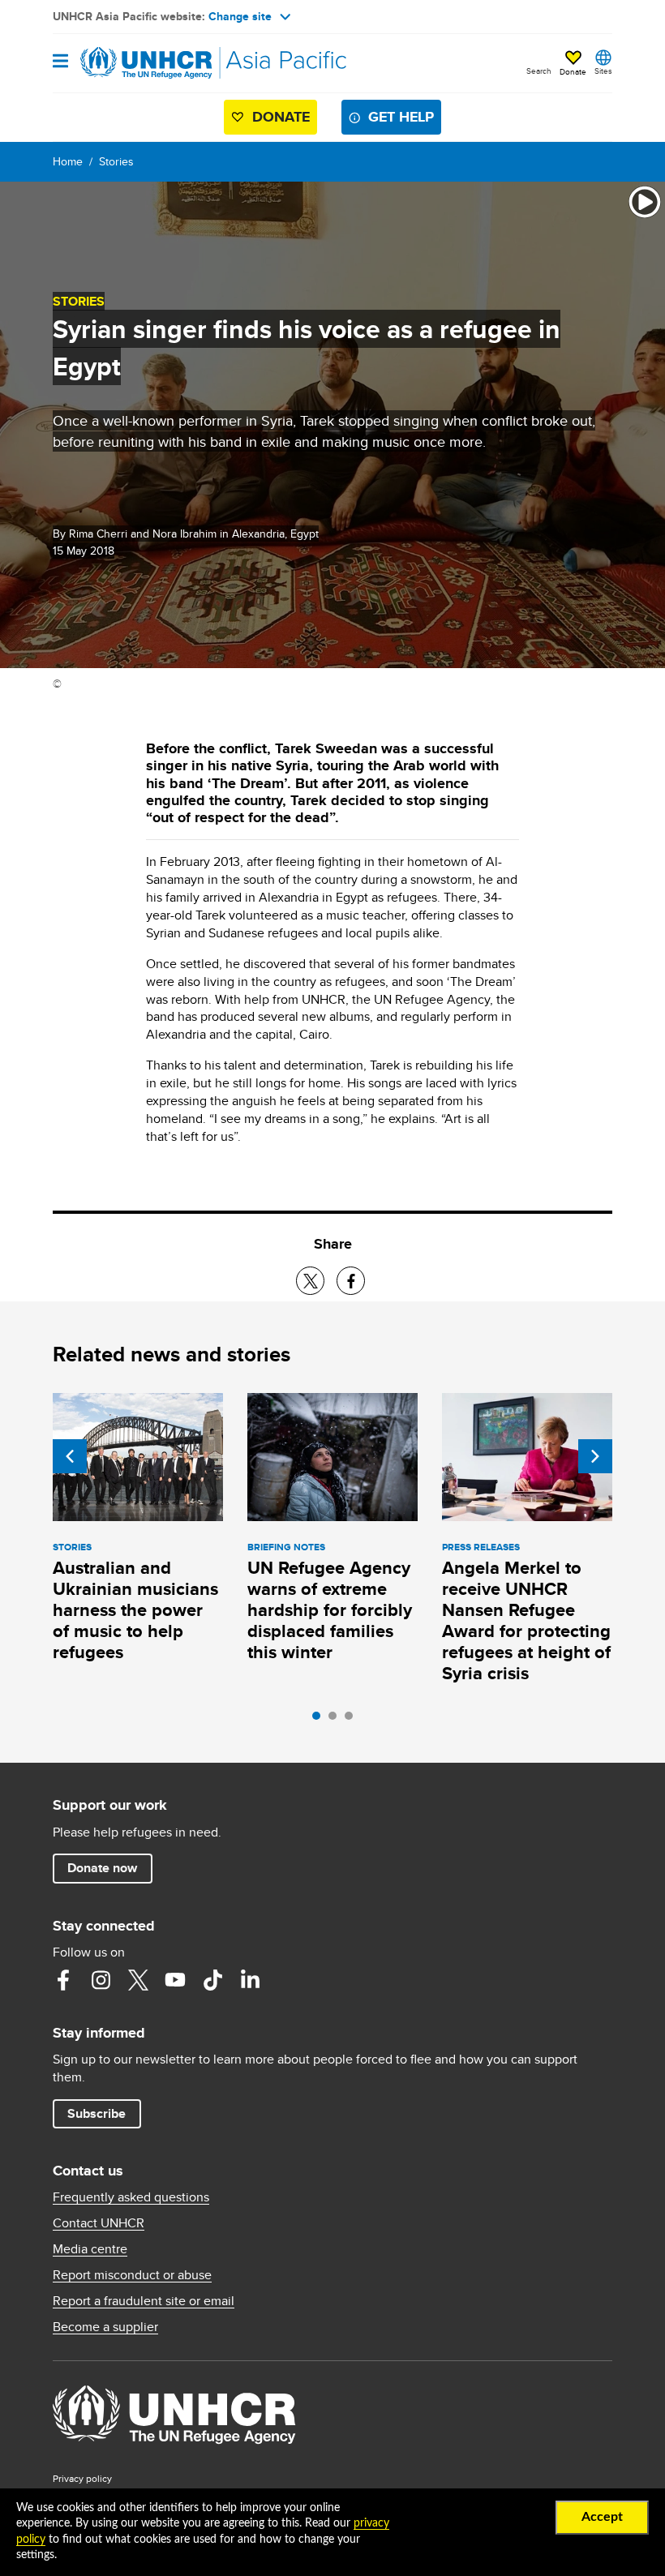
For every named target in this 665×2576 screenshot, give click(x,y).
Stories (116, 161)
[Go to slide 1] (320, 1720)
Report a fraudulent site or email (144, 2301)
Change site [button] (240, 16)
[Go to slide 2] (337, 1720)
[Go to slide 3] (353, 1720)
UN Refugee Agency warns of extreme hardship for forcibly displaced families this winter (330, 1610)
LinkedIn (250, 1980)
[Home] (135, 63)
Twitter (138, 1980)
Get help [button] (401, 117)
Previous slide (70, 1456)
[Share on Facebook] (351, 1281)
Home (68, 161)
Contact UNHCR (99, 2223)
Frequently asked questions (131, 2197)
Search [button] (539, 71)
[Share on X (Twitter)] (310, 1281)
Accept (602, 2517)
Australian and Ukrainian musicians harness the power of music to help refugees (135, 1610)
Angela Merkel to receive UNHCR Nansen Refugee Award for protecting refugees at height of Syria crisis (526, 1620)
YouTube (175, 1980)
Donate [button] (573, 71)
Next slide (595, 1456)
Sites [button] (603, 71)
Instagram (101, 1980)
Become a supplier (105, 2327)
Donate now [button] (102, 1868)
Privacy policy (82, 2478)
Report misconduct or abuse (132, 2275)
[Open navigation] (60, 62)
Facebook (63, 1980)
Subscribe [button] (97, 2113)
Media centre (90, 2249)
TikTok (212, 1980)
